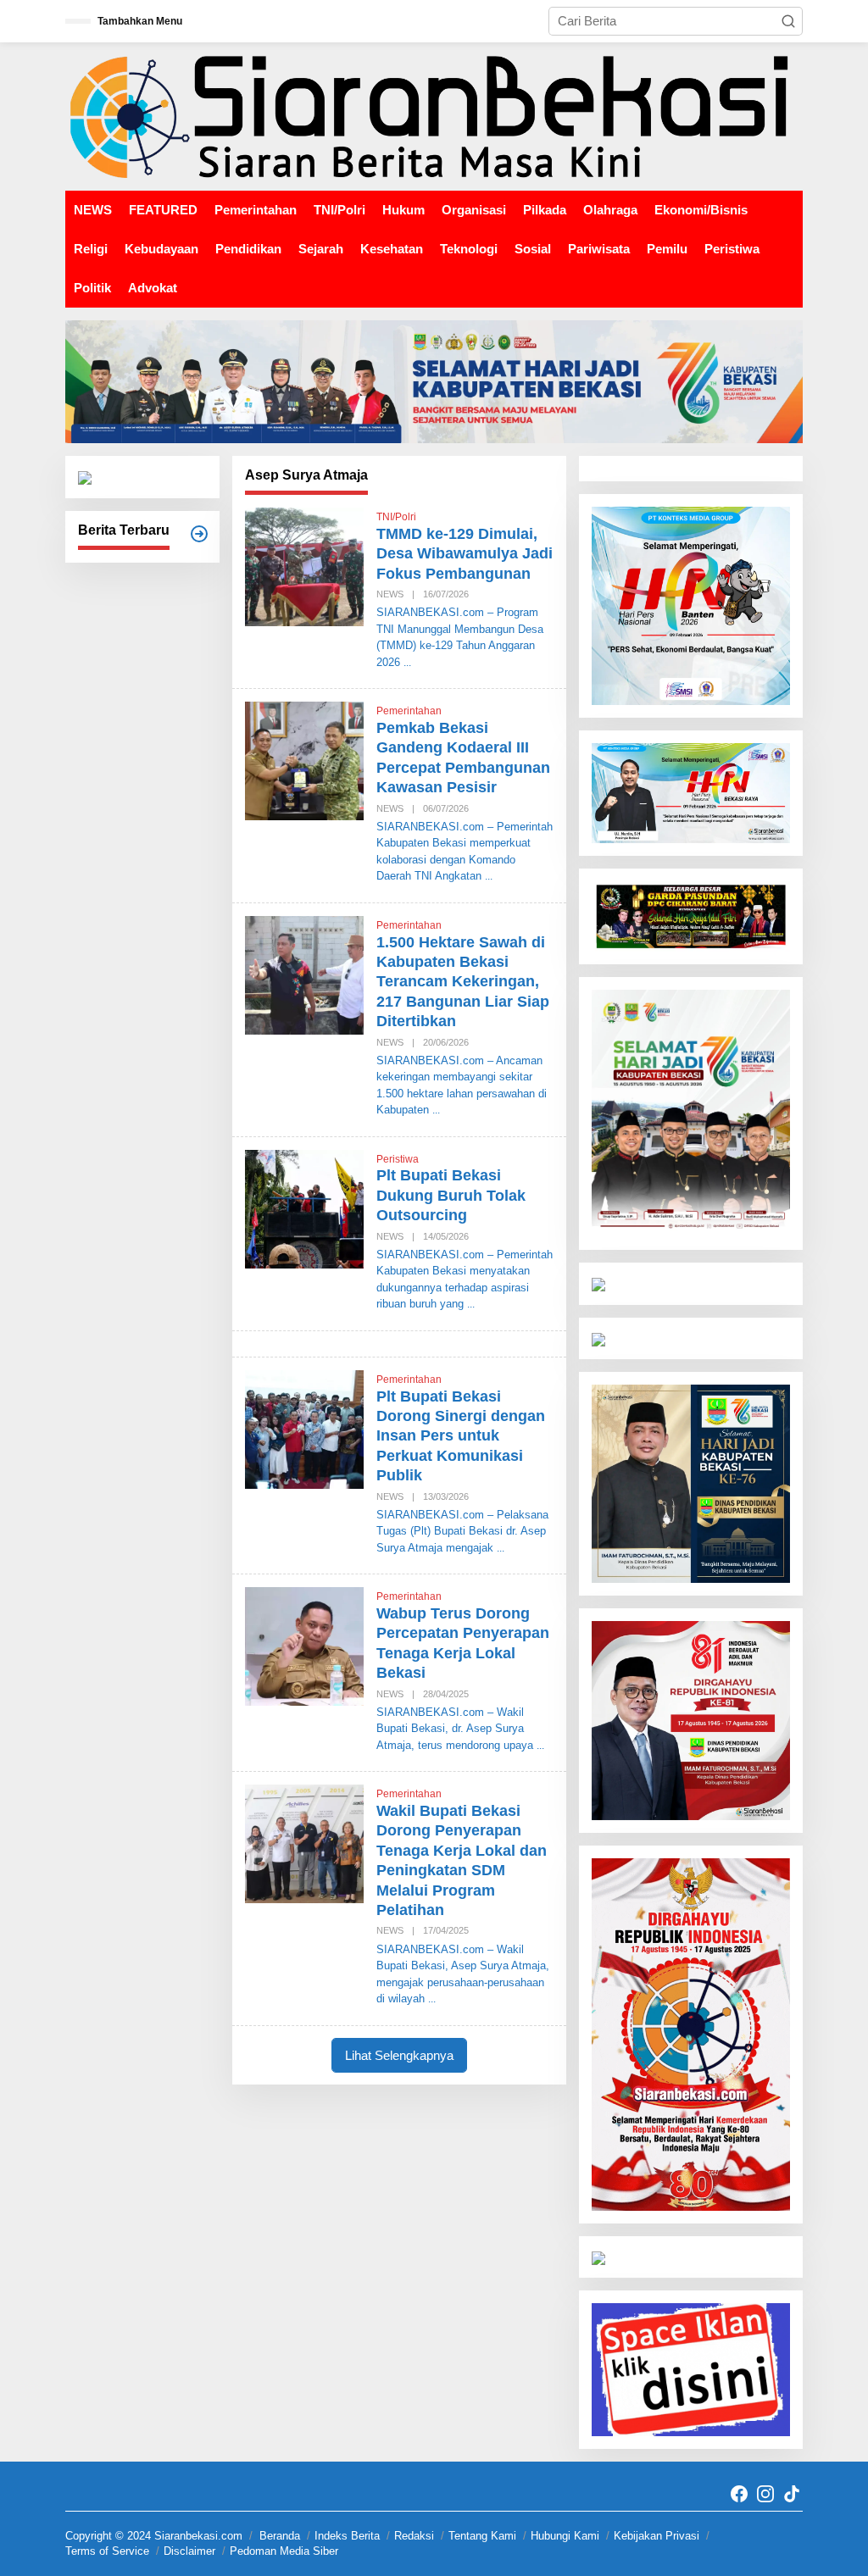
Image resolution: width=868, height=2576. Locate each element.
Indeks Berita (347, 2536)
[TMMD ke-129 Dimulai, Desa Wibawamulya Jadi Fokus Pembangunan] (407, 663)
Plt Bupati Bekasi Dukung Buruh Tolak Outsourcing (451, 1195)
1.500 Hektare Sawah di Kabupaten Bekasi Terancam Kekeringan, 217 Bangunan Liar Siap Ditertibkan (463, 982)
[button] (788, 21)
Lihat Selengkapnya (399, 2055)
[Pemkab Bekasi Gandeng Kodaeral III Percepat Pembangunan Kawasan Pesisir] (489, 876)
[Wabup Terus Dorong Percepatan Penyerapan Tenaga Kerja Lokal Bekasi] (540, 1746)
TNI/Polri (396, 517)
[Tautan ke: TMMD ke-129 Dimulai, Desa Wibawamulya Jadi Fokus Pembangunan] (304, 566)
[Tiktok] (792, 2494)
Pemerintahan (409, 711)
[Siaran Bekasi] (434, 116)
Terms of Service (107, 2551)
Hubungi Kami (565, 2536)
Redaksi (414, 2536)
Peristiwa (398, 1159)
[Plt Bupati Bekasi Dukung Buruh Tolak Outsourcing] (471, 1304)
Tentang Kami (482, 2536)
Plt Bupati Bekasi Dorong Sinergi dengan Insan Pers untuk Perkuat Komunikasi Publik (461, 1436)
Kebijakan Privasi (657, 2536)
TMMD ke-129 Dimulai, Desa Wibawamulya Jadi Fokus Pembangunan (465, 554)
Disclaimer (189, 2551)
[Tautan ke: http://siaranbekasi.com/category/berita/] (199, 534)
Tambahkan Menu (140, 21)
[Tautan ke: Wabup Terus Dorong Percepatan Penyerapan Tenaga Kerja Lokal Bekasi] (304, 1645)
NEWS (390, 594)
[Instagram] (765, 2494)
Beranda (280, 2536)
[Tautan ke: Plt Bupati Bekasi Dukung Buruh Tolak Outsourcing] (304, 1208)
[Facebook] (739, 2494)
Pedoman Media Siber (284, 2551)
